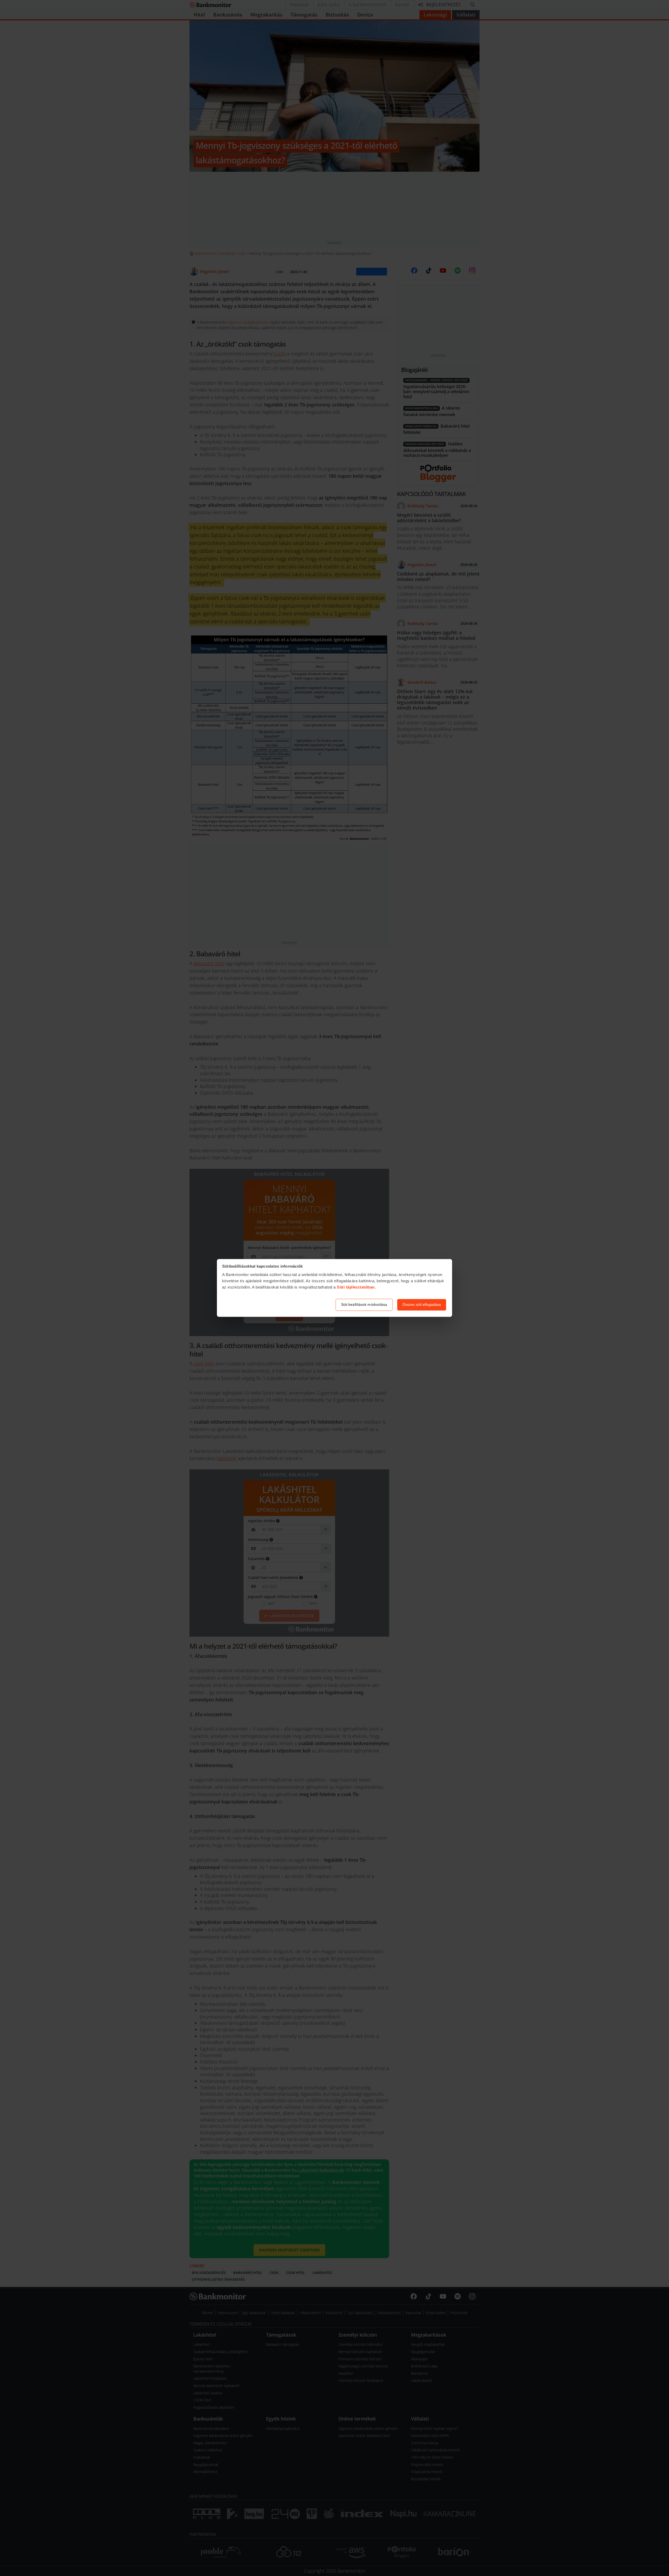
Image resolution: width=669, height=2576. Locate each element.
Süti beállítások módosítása (364, 1305)
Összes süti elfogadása (422, 1305)
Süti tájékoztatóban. (356, 1287)
